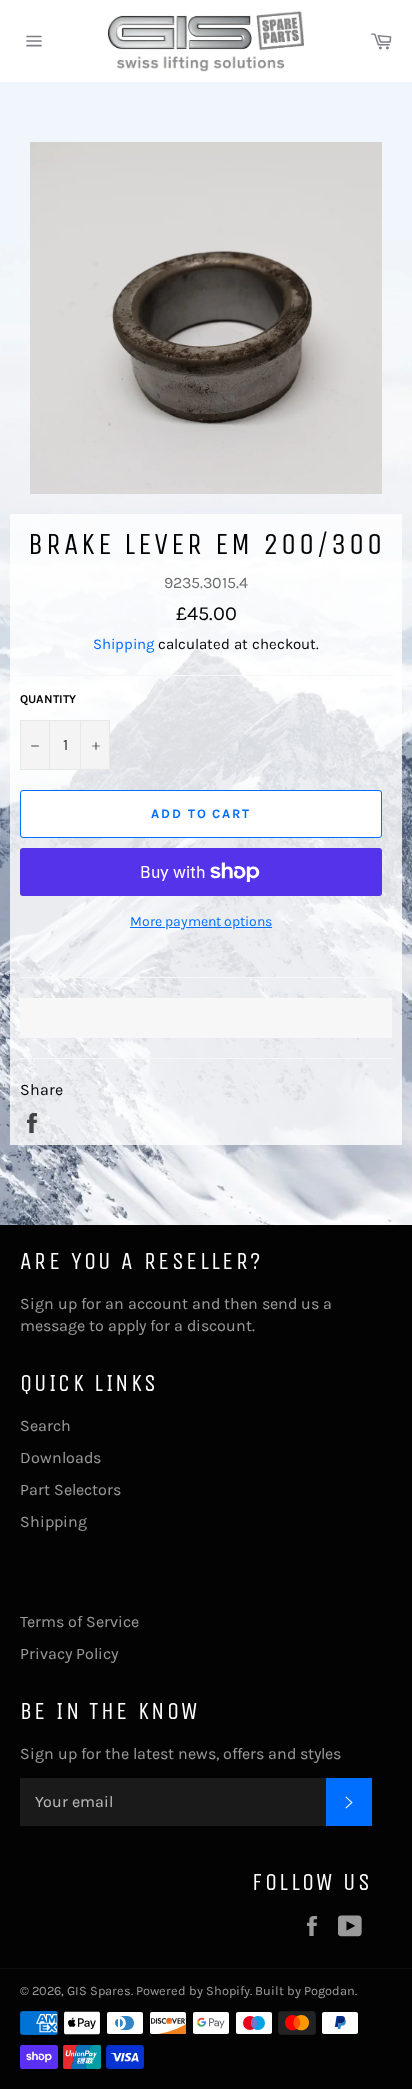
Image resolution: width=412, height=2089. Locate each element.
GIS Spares (99, 1990)
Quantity (48, 699)
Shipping (123, 644)
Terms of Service (79, 1621)
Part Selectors (70, 1489)
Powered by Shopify (193, 1990)
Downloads (60, 1457)
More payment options (201, 921)
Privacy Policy (69, 1653)
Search (45, 1425)
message (52, 1325)
